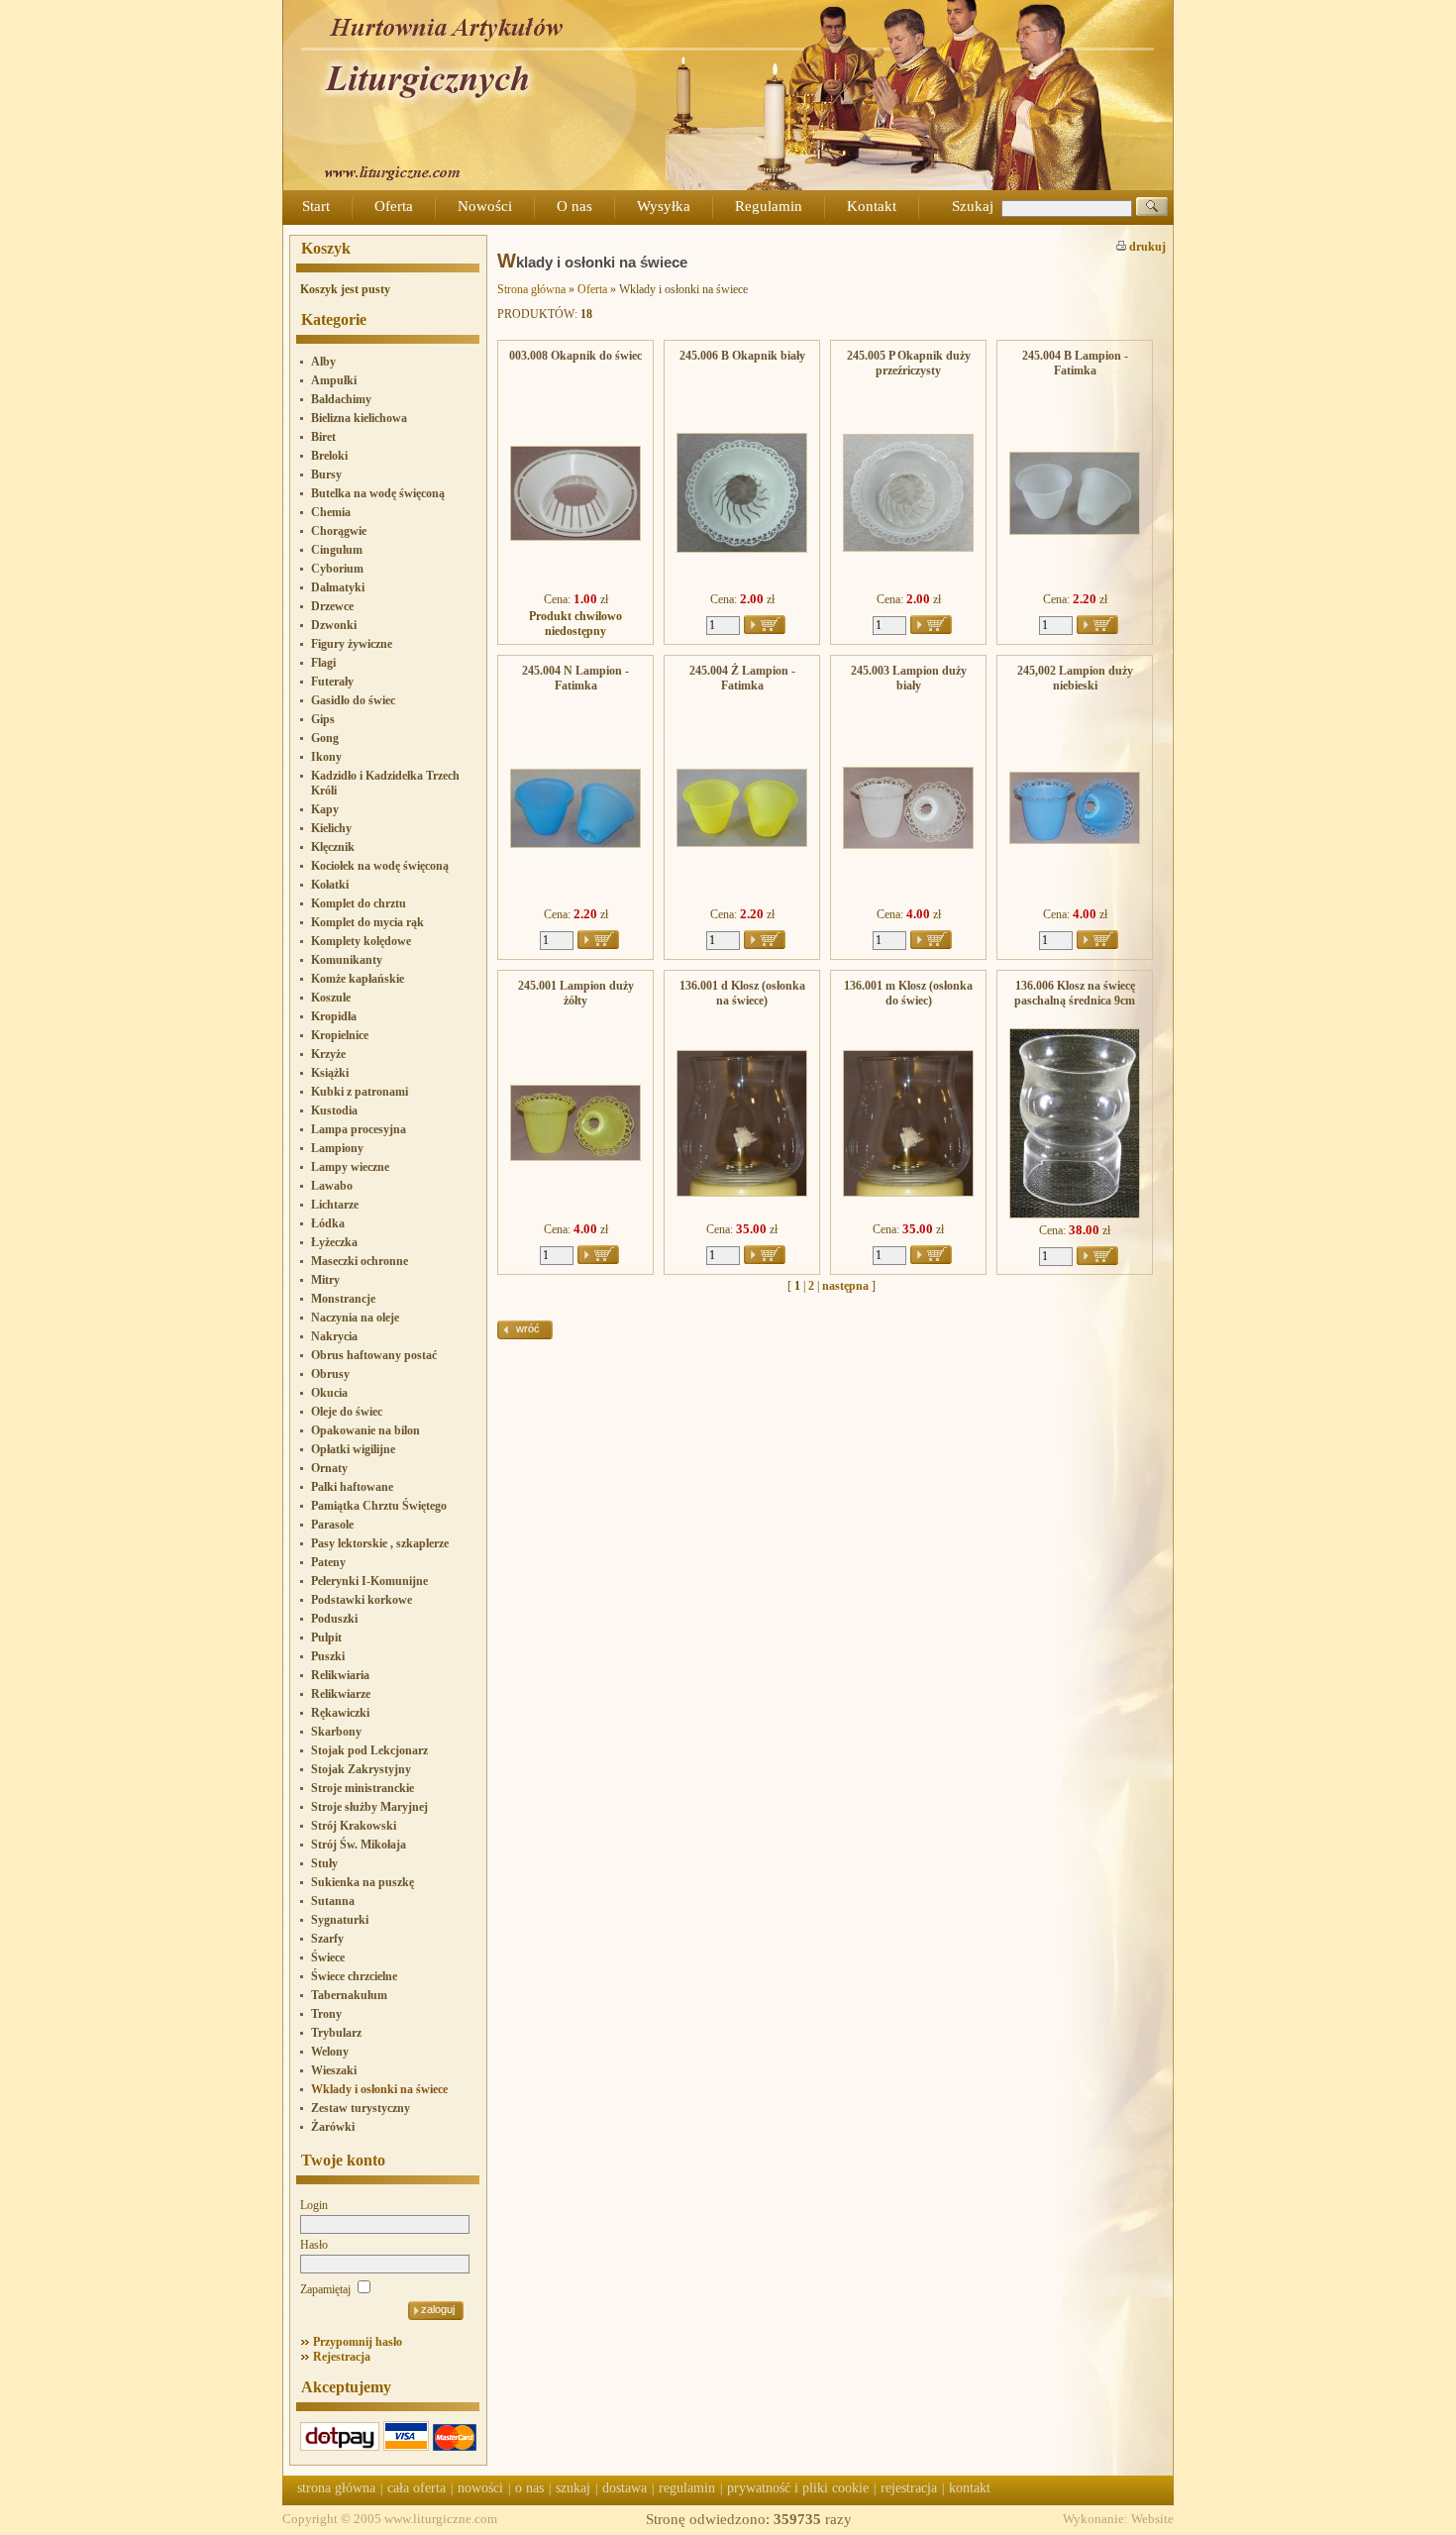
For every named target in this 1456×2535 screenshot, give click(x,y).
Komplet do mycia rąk (367, 922)
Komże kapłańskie (358, 979)
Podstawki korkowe (362, 1600)
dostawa (624, 2488)
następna (845, 1286)
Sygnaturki (340, 1920)
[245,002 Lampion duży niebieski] (1075, 840)
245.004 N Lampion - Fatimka (575, 678)
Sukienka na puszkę (363, 1882)
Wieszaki (334, 2070)
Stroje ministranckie (363, 1788)
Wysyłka (664, 206)
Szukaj (973, 206)
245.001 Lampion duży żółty (576, 993)
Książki (330, 1073)
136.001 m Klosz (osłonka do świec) (908, 993)
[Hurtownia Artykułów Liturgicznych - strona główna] (728, 186)
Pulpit (326, 1637)
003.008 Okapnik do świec (575, 356)
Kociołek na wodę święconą (380, 866)
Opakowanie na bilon (365, 1430)
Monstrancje (343, 1299)
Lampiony (337, 1148)
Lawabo (332, 1186)
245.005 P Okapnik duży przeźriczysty (909, 363)
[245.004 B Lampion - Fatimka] (1075, 531)
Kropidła (334, 1016)
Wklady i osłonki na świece (379, 2089)
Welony (330, 2052)
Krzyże (328, 1054)
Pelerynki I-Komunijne (369, 1581)
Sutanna (333, 1901)
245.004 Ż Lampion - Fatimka (742, 678)
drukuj (1146, 247)
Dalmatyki (338, 587)
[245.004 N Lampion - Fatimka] (575, 844)
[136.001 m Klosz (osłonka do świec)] (908, 1193)
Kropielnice (340, 1035)
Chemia (331, 512)
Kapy (325, 809)
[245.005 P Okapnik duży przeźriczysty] (908, 548)
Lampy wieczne (350, 1167)
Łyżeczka (334, 1242)
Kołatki (330, 885)
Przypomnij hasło (358, 2342)
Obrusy (330, 1374)
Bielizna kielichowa (359, 418)
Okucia (329, 1393)
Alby (323, 362)
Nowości (485, 206)
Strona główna (531, 289)
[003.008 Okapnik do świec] (575, 537)
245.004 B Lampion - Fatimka (1075, 363)
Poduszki (334, 1619)
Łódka (328, 1223)
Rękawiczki (340, 1713)
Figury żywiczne (352, 644)
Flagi (323, 663)
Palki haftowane (352, 1487)
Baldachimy (341, 399)
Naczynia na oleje (355, 1318)
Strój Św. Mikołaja (359, 1845)
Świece (328, 1957)
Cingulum (337, 550)
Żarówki (333, 2127)
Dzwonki (334, 625)
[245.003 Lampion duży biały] (908, 845)
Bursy (326, 475)
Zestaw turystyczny (361, 2108)
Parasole (332, 1525)
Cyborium (337, 569)
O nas (574, 206)
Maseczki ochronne (360, 1261)
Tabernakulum (349, 1995)
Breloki (329, 456)
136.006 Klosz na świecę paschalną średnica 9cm (1075, 993)
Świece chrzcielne (354, 1976)
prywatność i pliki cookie (798, 2488)
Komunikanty (347, 960)
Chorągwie (339, 531)
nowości (480, 2488)
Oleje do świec (347, 1412)
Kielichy (331, 828)
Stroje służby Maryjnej (369, 1807)
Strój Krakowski (354, 1826)
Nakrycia (334, 1336)
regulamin (687, 2488)
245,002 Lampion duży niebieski (1075, 678)
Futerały (332, 682)
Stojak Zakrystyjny (361, 1769)
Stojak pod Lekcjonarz (369, 1750)
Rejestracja (342, 2357)
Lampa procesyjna (359, 1129)
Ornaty (329, 1468)
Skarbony (336, 1732)
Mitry (325, 1280)
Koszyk (326, 248)
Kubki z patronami (360, 1092)
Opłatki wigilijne (353, 1449)
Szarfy (327, 1939)
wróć (528, 1328)
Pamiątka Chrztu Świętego (379, 1506)
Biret (323, 437)
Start (316, 206)
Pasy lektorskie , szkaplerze (380, 1543)
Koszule (331, 998)
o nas (529, 2488)
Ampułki (334, 380)
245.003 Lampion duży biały (909, 678)
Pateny (328, 1562)
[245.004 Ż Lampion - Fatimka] (742, 843)
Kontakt (872, 206)
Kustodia (334, 1110)
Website (1152, 2519)
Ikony (326, 757)
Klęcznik (333, 847)
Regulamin (769, 206)
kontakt (970, 2488)
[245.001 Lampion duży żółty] (575, 1157)
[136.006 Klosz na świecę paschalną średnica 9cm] (1075, 1215)
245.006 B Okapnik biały (742, 356)
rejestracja (909, 2488)
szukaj (573, 2488)
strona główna (336, 2488)
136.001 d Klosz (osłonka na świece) (742, 993)
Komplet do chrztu (359, 903)
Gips (323, 719)
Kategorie (334, 319)
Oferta (394, 206)
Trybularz (336, 2033)
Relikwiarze (341, 1694)
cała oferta (416, 2488)
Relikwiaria (340, 1675)
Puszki (328, 1656)
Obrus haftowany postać (374, 1355)
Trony (326, 2014)
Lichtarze (335, 1205)
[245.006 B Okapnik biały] (742, 549)
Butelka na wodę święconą (378, 493)
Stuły (324, 1863)
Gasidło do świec (353, 700)
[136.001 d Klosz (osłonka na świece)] (742, 1193)
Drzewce (332, 606)
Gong (325, 738)
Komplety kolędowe (361, 941)
